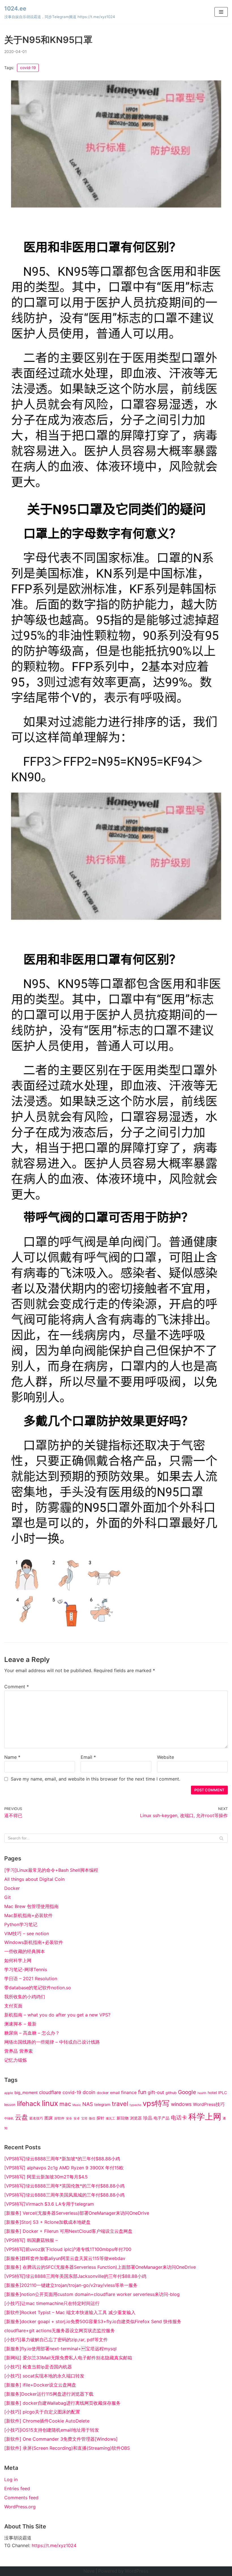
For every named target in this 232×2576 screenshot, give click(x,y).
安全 (69, 2119)
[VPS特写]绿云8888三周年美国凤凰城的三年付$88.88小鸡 (64, 2195)
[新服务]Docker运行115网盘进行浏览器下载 (49, 2394)
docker (103, 2093)
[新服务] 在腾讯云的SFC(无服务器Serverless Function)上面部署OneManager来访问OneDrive (100, 2267)
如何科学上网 (18, 1960)
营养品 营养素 (19, 2051)
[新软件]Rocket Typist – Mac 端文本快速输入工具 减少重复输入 (70, 2312)
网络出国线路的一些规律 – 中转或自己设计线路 (52, 2042)
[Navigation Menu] (221, 12)
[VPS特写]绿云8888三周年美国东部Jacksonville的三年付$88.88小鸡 (75, 2276)
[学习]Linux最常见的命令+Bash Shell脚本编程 (51, 1870)
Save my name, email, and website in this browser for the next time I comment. (95, 1779)
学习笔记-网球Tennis (26, 1969)
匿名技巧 (36, 2118)
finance (129, 2092)
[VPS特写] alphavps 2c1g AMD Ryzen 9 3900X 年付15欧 (64, 2168)
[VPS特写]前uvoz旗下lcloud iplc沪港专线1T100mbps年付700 (68, 2249)
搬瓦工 (110, 2119)
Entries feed (17, 2489)
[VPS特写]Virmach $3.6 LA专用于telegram (49, 2204)
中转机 (9, 2119)
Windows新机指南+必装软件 (34, 1942)
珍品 (148, 2118)
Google (187, 2092)
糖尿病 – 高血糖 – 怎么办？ (32, 2033)
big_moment (26, 2092)
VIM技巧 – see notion (27, 1933)
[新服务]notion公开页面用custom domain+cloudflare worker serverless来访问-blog (92, 2294)
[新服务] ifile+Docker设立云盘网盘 (40, 2385)
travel (120, 2104)
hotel (212, 2093)
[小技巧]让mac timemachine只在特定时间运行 (52, 2303)
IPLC (223, 2093)
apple (9, 2093)
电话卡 (179, 2118)
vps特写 (156, 2103)
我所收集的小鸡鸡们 (25, 1997)
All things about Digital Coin (34, 1879)
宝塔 (84, 2119)
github (171, 2093)
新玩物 (123, 2118)
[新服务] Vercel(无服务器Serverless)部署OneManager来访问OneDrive (77, 2213)
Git (7, 1897)
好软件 (59, 2118)
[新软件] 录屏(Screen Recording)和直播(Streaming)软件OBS (67, 2448)
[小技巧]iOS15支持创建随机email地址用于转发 (52, 2430)
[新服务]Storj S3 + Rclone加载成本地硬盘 (47, 2222)
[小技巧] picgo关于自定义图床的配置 (42, 2412)
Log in (11, 2479)
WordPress (137, 2571)
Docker (12, 1888)
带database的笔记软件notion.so (38, 1988)
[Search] (221, 1838)
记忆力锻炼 (16, 2060)
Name (12, 1757)
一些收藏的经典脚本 (25, 1951)
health (202, 2093)
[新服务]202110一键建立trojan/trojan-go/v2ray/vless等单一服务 (71, 2285)
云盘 (22, 2117)
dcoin (89, 2092)
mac (65, 2104)
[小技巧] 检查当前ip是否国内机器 (38, 2367)
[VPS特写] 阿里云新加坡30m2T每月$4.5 (46, 2177)
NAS (88, 2104)
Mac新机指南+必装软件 (28, 1915)
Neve (89, 2571)
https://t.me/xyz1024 (54, 2545)
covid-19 (28, 68)
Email (88, 1757)
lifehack (29, 2104)
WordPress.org (20, 2507)
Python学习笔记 (21, 1924)
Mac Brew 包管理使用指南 (31, 1906)
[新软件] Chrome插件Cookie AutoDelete (47, 2421)
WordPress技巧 (209, 2104)
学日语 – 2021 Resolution (31, 1979)
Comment (17, 1687)
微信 (92, 2119)
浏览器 (136, 2118)
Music (77, 2105)
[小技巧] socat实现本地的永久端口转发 (44, 2376)
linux (50, 2103)
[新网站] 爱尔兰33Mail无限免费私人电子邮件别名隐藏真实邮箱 (68, 2358)
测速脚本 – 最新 (20, 2024)
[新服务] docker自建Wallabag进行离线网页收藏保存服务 (62, 2403)
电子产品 (162, 2118)
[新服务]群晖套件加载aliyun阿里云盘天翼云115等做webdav (65, 2258)
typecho (135, 2105)
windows (181, 2104)
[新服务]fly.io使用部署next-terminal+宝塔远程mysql (60, 2349)
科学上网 (205, 2117)
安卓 (77, 2119)
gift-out (156, 2092)
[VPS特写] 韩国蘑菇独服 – (31, 2240)
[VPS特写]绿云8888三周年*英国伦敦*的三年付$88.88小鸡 (64, 2186)
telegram (102, 2105)
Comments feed (21, 2498)
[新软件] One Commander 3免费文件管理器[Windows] (61, 2439)
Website (166, 1757)
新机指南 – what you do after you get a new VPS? (57, 2015)
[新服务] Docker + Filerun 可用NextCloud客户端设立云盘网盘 (68, 2231)
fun (142, 2092)
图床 (49, 2118)
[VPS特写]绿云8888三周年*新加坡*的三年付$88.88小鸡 (62, 2159)
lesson (10, 2105)
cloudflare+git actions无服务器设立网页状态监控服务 (60, 2330)
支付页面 (13, 2006)
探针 (100, 2118)
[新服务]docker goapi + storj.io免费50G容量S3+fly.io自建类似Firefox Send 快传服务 (93, 2321)
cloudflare (50, 2092)
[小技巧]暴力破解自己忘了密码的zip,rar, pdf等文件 (56, 2340)
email (115, 2093)
